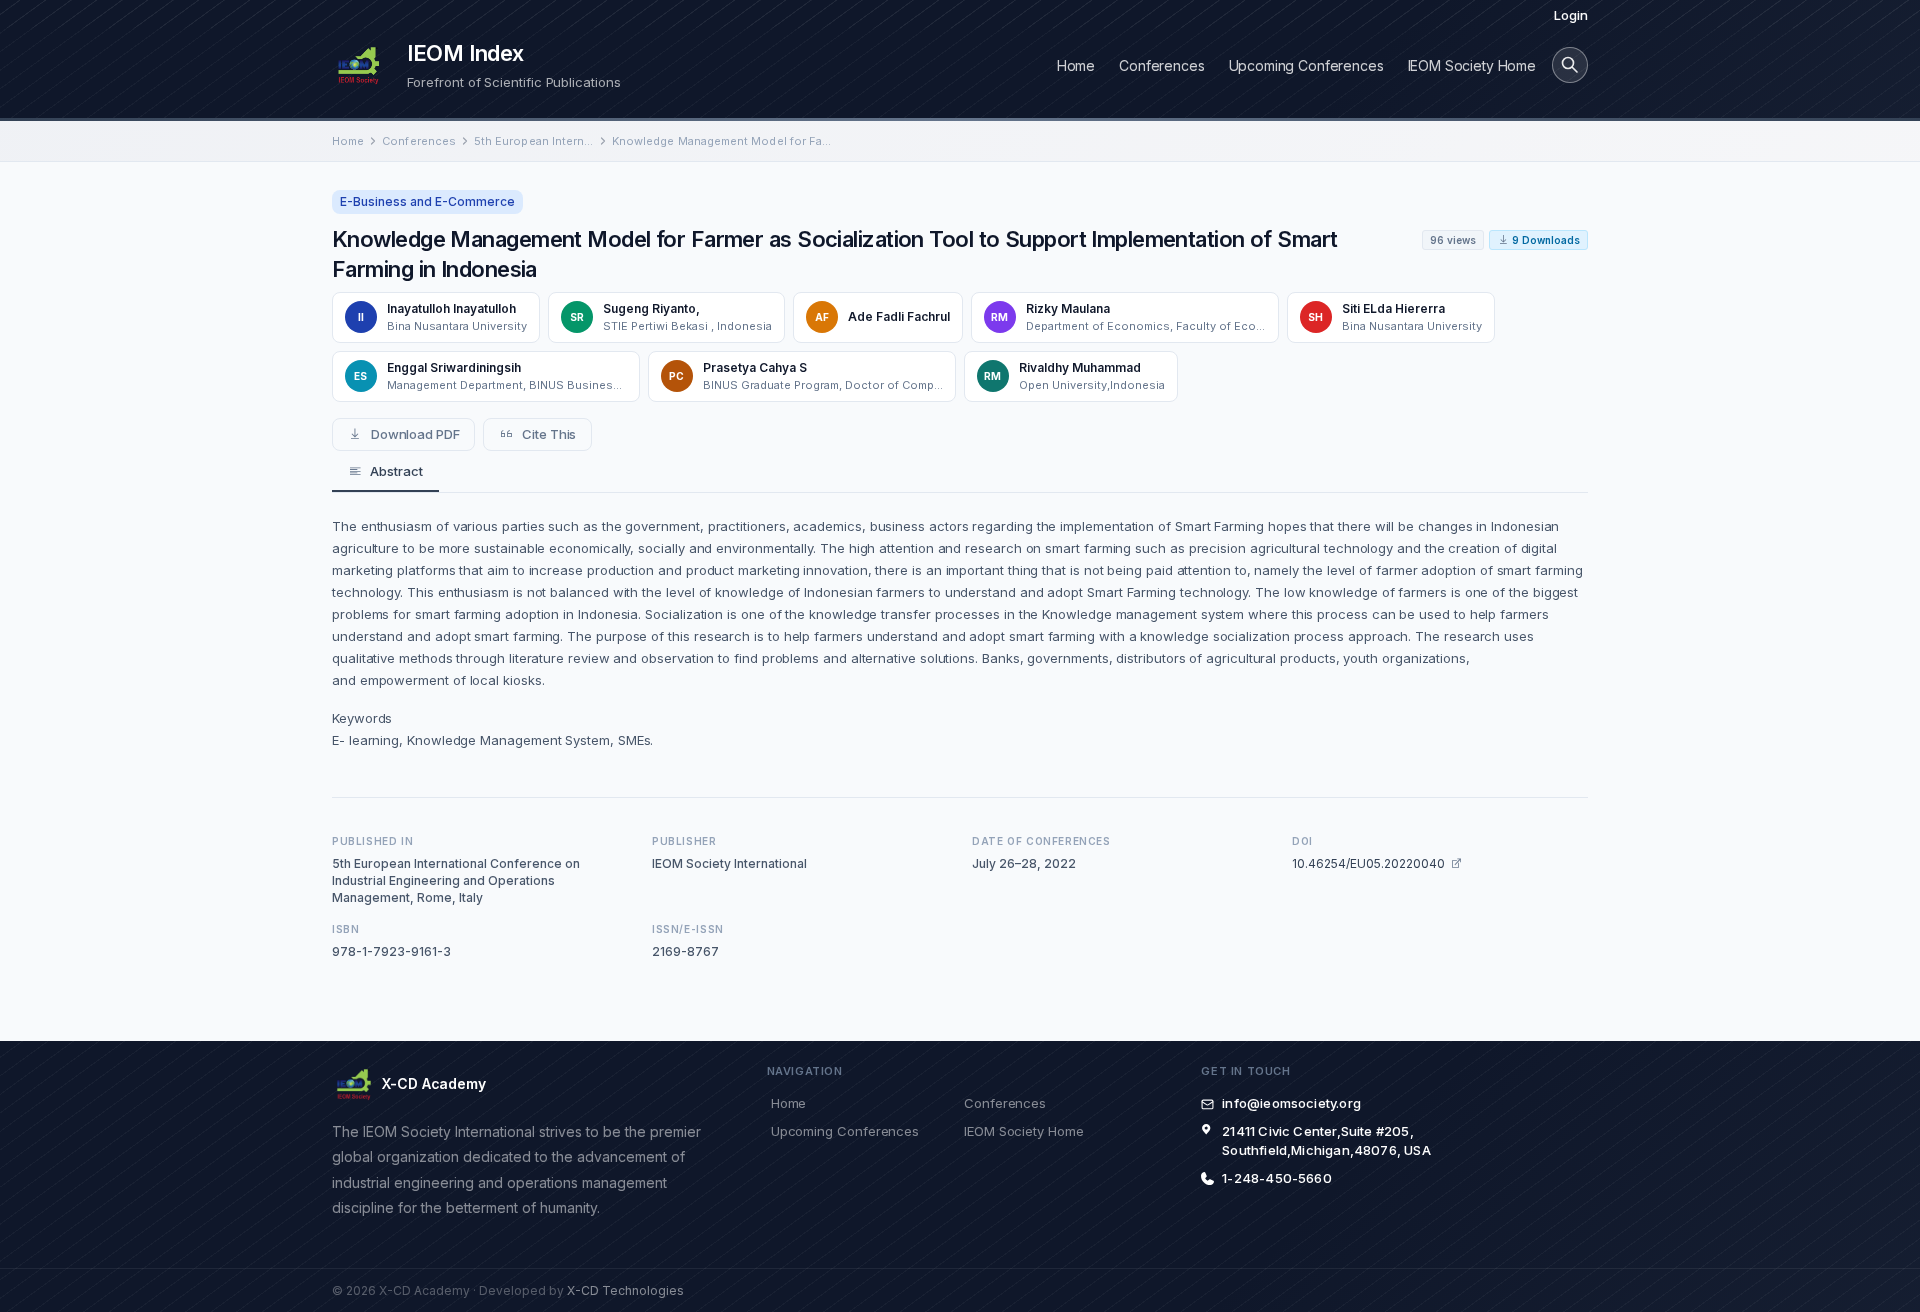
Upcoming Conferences (1306, 65)
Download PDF (415, 434)
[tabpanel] (960, 633)
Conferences (1161, 65)
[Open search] (1570, 65)
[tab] (385, 472)
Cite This (549, 434)
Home (1076, 65)
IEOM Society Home (1472, 65)
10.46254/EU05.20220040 (1368, 863)
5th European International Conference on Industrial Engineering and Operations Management (534, 141)
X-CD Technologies (625, 1290)
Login (1571, 15)
